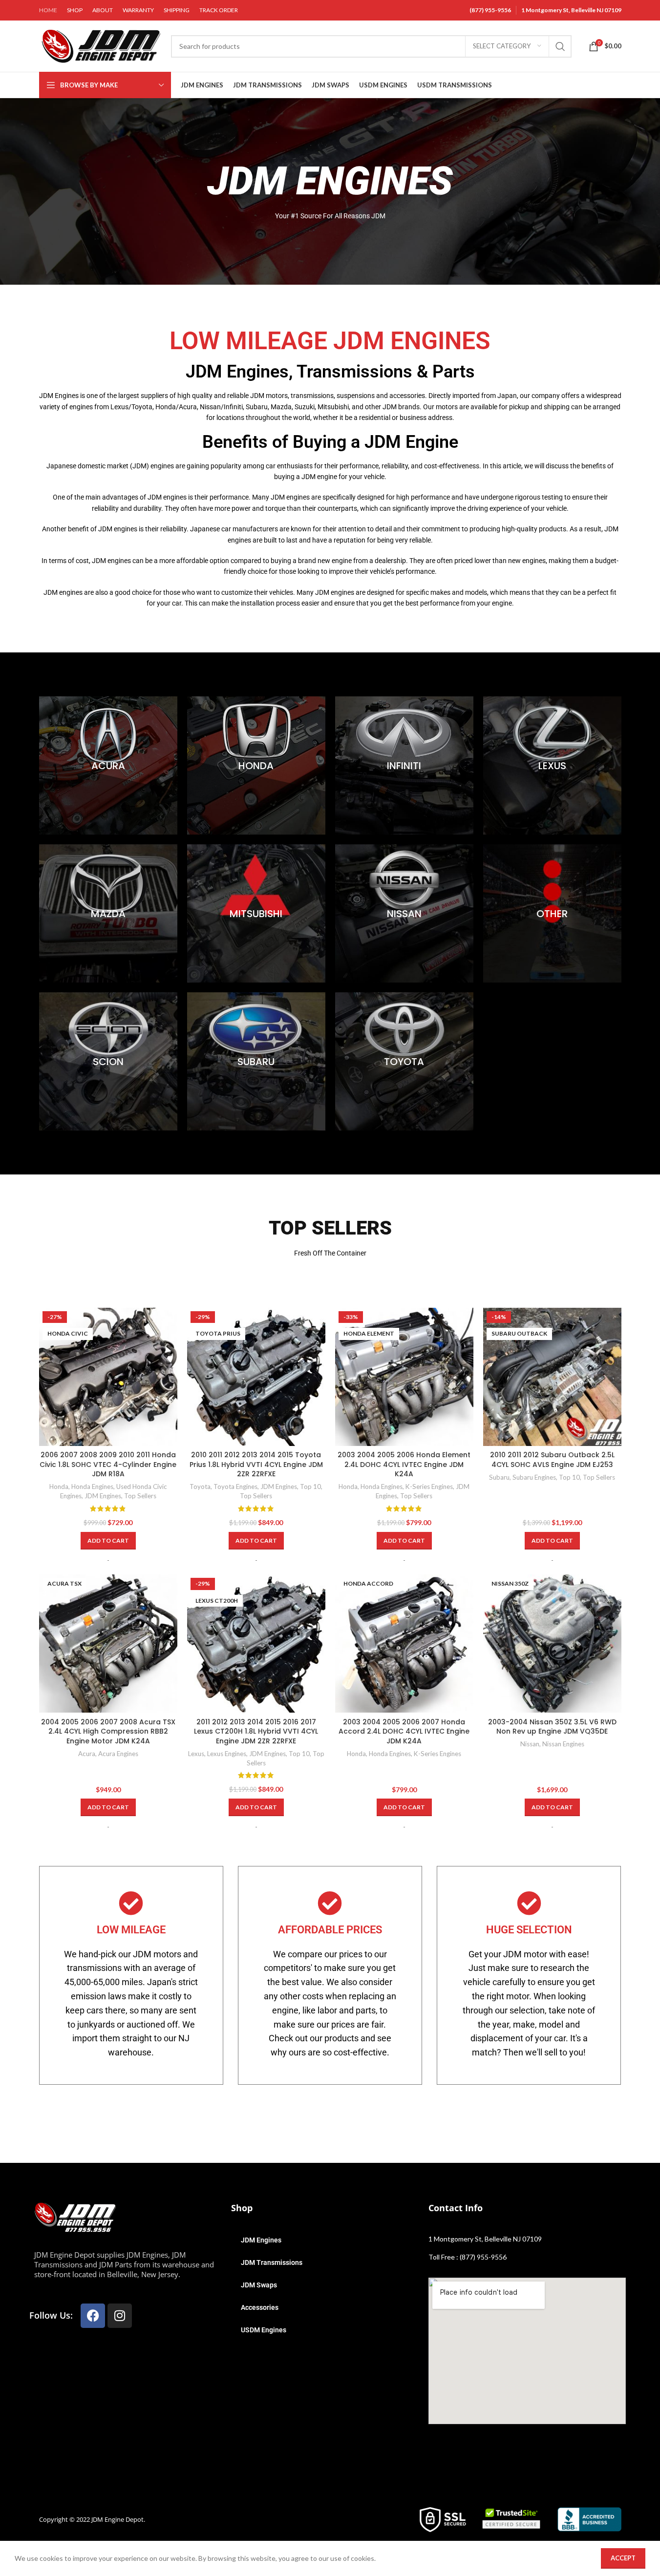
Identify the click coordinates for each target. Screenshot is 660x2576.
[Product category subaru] (256, 1061)
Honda (59, 1487)
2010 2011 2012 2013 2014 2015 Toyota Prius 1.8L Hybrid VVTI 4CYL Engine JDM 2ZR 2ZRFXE (256, 1464)
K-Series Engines (429, 1487)
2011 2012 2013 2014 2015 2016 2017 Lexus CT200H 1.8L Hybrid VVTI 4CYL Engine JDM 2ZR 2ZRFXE (256, 1731)
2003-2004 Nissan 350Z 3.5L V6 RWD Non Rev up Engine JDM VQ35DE (552, 1727)
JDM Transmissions (272, 2262)
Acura (87, 1754)
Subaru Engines (534, 1477)
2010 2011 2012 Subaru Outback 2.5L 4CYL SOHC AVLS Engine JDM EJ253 (552, 1460)
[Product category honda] (256, 765)
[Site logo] (100, 45)
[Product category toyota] (404, 1061)
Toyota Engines (235, 1487)
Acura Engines (118, 1754)
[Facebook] (93, 2316)
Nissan (530, 1744)
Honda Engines (92, 1487)
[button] (108, 1541)
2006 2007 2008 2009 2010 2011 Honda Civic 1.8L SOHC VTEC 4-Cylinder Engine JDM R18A (108, 1464)
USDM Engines (264, 2330)
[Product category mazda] (108, 913)
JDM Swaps (259, 2285)
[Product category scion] (108, 1061)
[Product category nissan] (404, 913)
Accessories (260, 2307)
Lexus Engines (227, 1754)
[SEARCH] (560, 46)
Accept (623, 2558)
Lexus (196, 1754)
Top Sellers (140, 1496)
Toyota (200, 1487)
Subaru (499, 1477)
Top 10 (310, 1487)
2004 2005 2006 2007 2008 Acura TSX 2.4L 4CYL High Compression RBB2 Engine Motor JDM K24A (108, 1731)
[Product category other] (552, 913)
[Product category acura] (108, 765)
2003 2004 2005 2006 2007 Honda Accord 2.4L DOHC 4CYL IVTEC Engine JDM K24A (404, 1731)
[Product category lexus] (552, 765)
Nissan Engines (563, 1744)
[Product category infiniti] (404, 765)
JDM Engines (103, 1496)
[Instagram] (120, 2316)
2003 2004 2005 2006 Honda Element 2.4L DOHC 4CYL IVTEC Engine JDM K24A (404, 1464)
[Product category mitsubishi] (256, 913)
